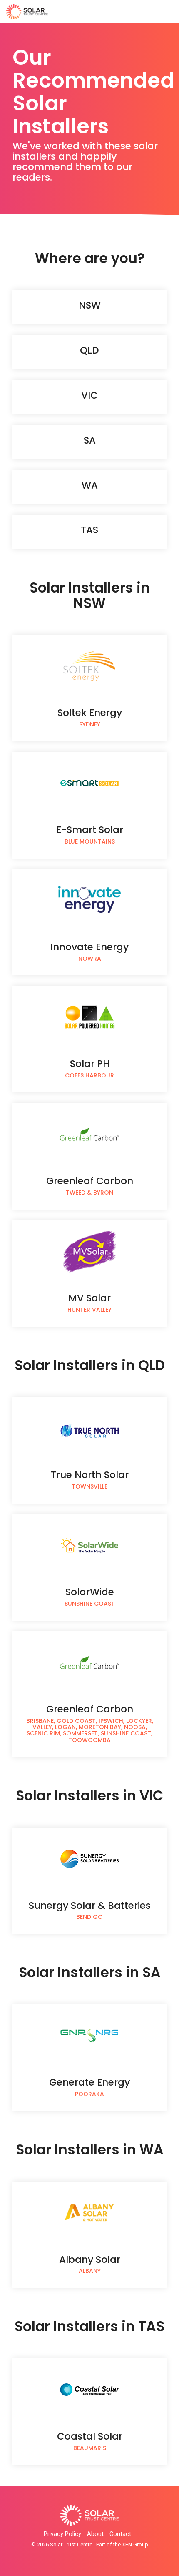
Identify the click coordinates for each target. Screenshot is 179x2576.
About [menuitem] (95, 2534)
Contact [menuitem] (120, 2534)
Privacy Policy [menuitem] (62, 2534)
